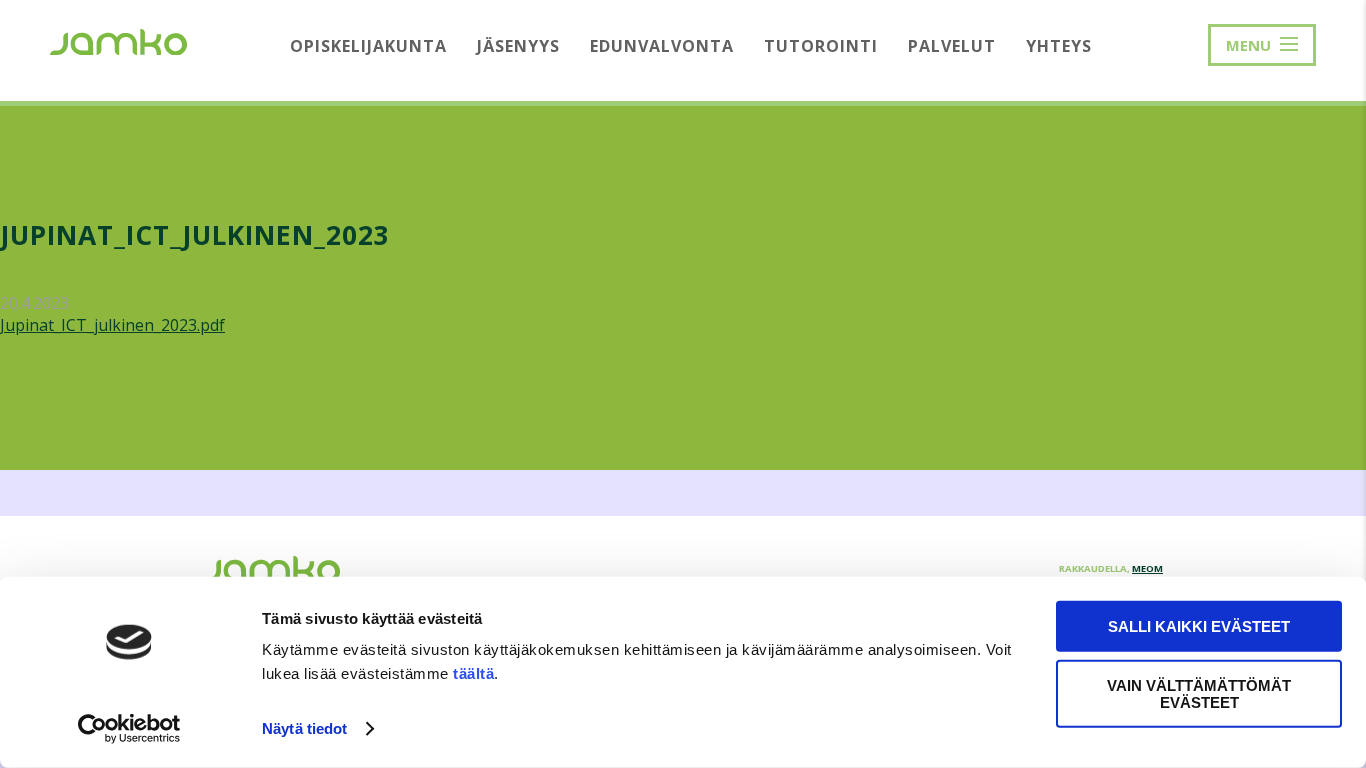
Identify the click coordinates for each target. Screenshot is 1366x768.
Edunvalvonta (662, 46)
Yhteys (1059, 46)
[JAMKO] (118, 40)
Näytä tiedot (304, 728)
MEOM (1147, 568)
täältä (473, 673)
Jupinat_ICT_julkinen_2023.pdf (112, 325)
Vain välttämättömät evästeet (1199, 693)
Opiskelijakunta (368, 46)
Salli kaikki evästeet (1199, 626)
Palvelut (952, 46)
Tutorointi (821, 46)
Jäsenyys (518, 46)
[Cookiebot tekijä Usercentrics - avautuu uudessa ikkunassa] (129, 729)
